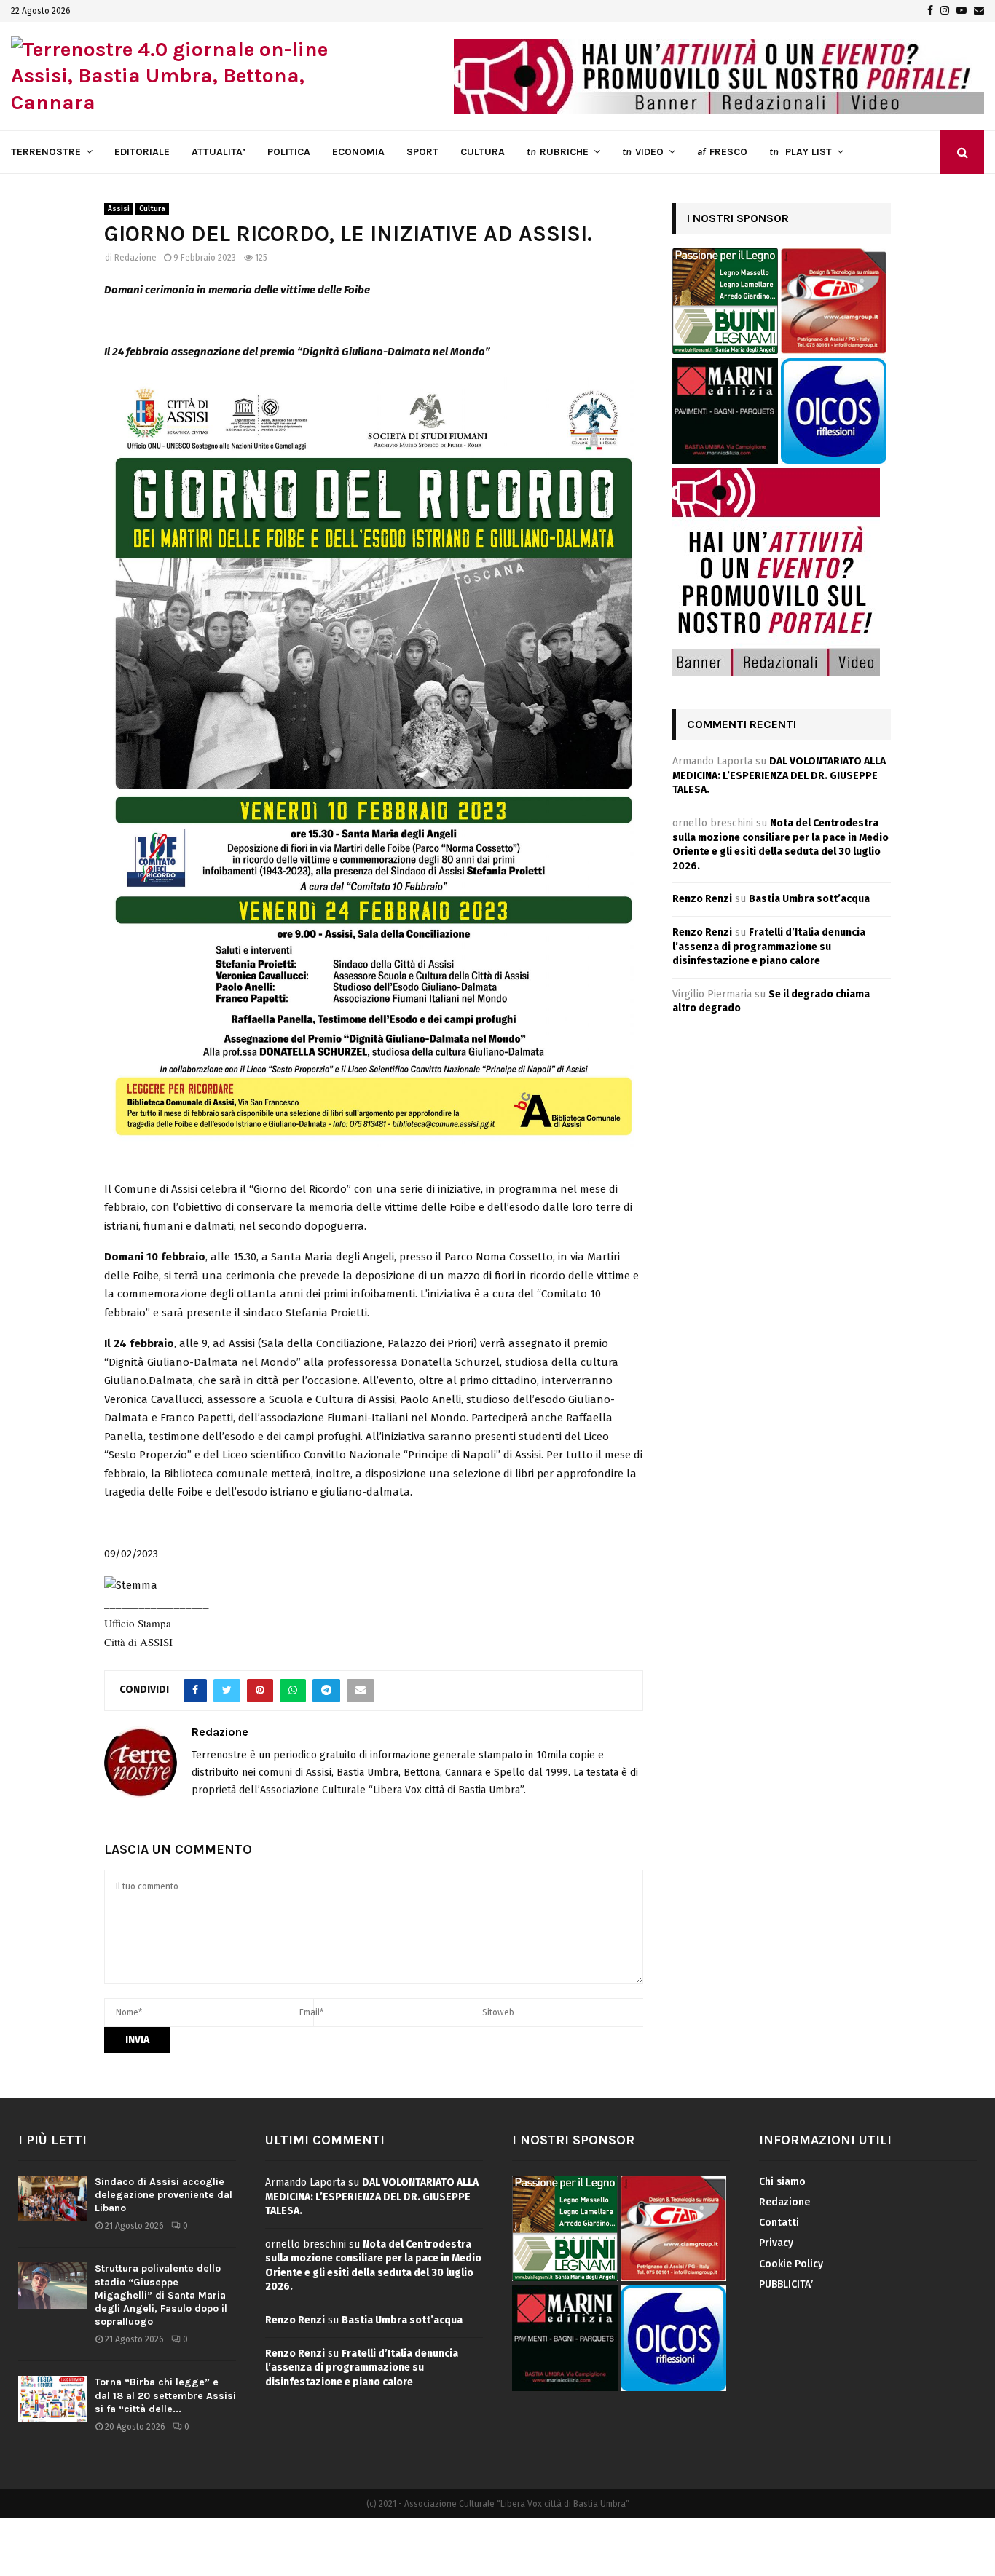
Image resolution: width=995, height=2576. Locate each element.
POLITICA (289, 152)
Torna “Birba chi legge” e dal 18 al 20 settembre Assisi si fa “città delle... (165, 2395)
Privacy (776, 2243)
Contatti (779, 2223)
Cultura (152, 209)
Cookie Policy (791, 2264)
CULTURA (483, 152)
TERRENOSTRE (46, 152)
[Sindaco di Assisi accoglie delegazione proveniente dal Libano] (53, 2198)
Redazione (135, 258)
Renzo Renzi (702, 899)
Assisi (119, 209)
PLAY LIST (801, 152)
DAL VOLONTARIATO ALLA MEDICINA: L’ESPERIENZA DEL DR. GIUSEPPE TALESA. (779, 775)
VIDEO (643, 152)
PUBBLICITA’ (786, 2284)
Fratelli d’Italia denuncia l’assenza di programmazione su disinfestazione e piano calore (769, 947)
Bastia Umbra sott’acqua (809, 899)
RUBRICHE (558, 152)
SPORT (422, 152)
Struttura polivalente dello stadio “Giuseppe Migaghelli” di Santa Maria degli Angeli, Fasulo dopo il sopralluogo (161, 2295)
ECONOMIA (358, 152)
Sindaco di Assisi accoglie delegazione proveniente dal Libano (164, 2195)
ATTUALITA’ (219, 152)
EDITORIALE (142, 152)
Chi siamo (782, 2182)
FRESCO (722, 152)
